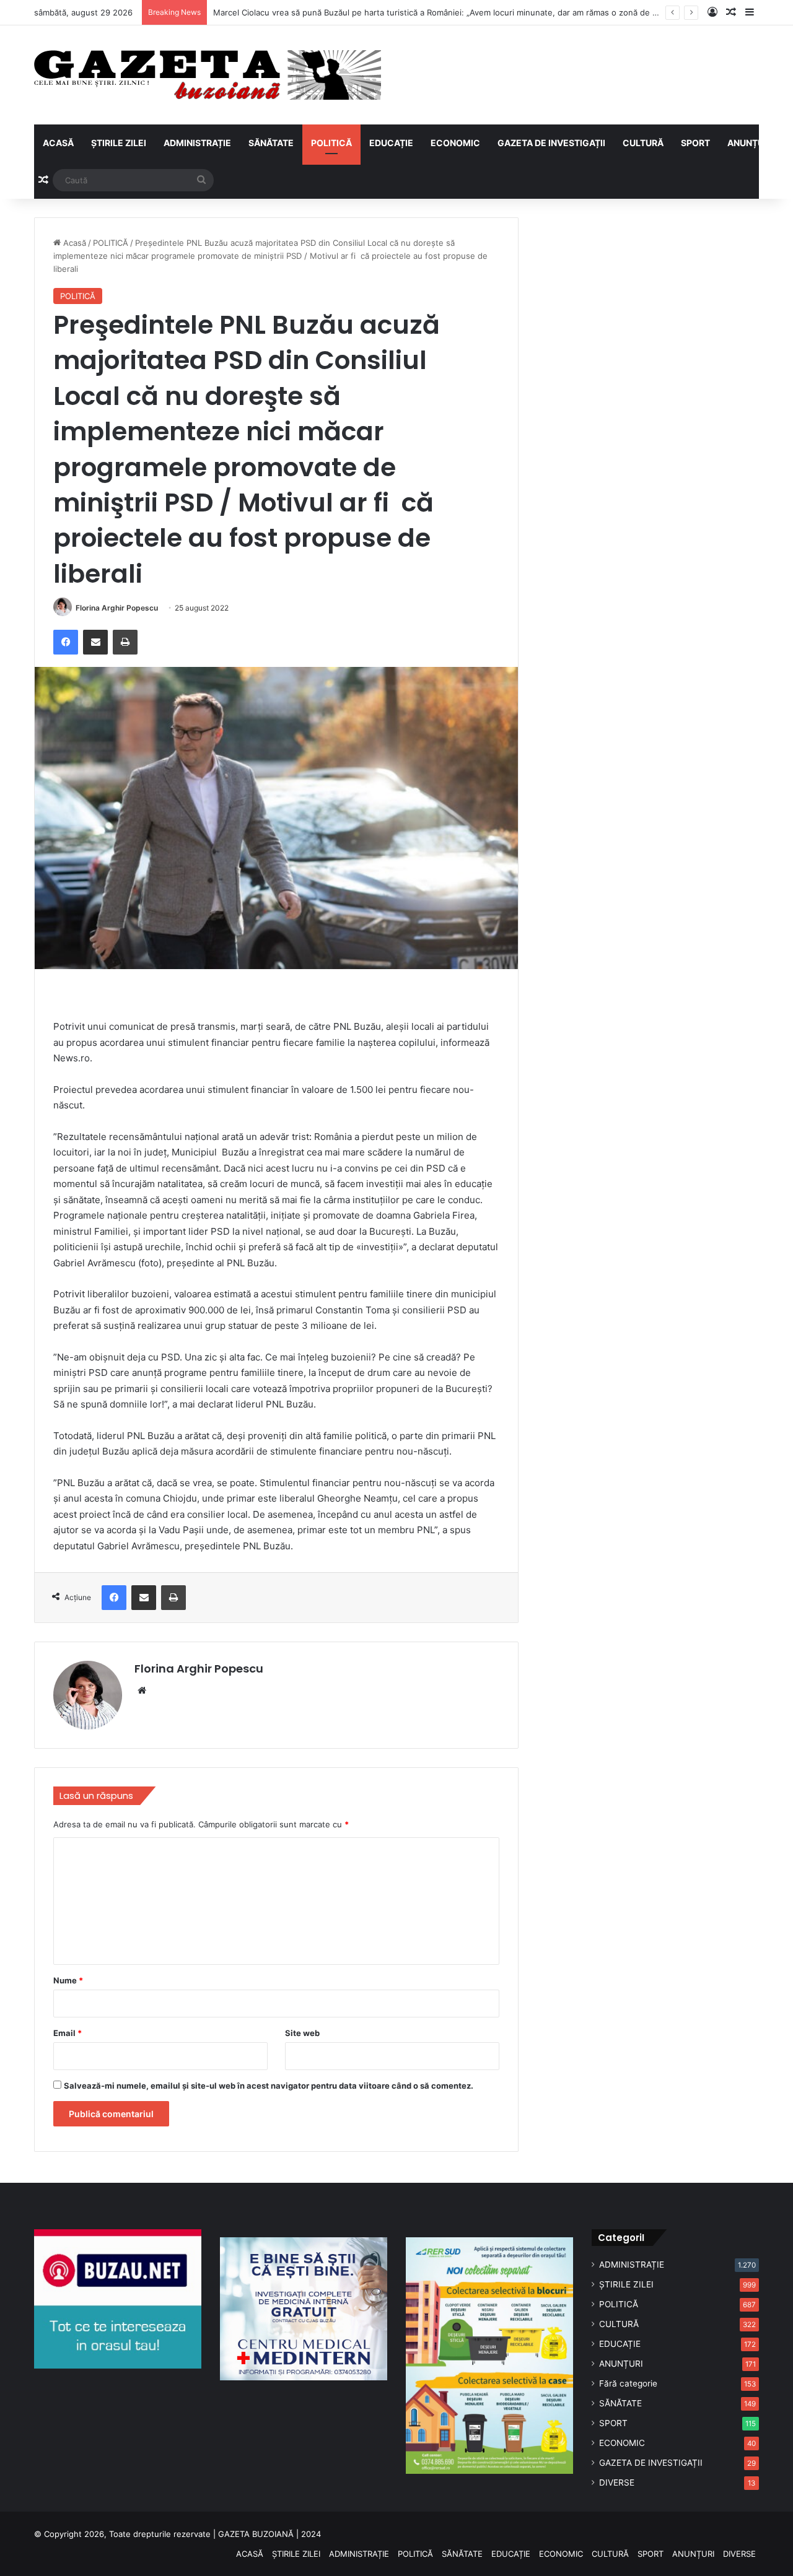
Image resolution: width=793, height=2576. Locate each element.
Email (68, 2033)
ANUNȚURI (750, 143)
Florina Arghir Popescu (117, 608)
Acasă (73, 243)
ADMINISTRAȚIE (197, 143)
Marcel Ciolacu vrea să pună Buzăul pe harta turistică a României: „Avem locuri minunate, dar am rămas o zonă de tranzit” (447, 12)
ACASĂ (58, 143)
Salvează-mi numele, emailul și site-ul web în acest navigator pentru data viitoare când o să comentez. (269, 2086)
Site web (302, 2033)
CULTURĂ (643, 143)
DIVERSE (617, 2482)
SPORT (695, 143)
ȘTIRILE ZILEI (119, 143)
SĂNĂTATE (271, 143)
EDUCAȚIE (391, 143)
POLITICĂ (331, 143)
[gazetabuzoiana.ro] (208, 75)
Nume (68, 1980)
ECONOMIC (455, 143)
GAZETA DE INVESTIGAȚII (551, 143)
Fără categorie (628, 2383)
